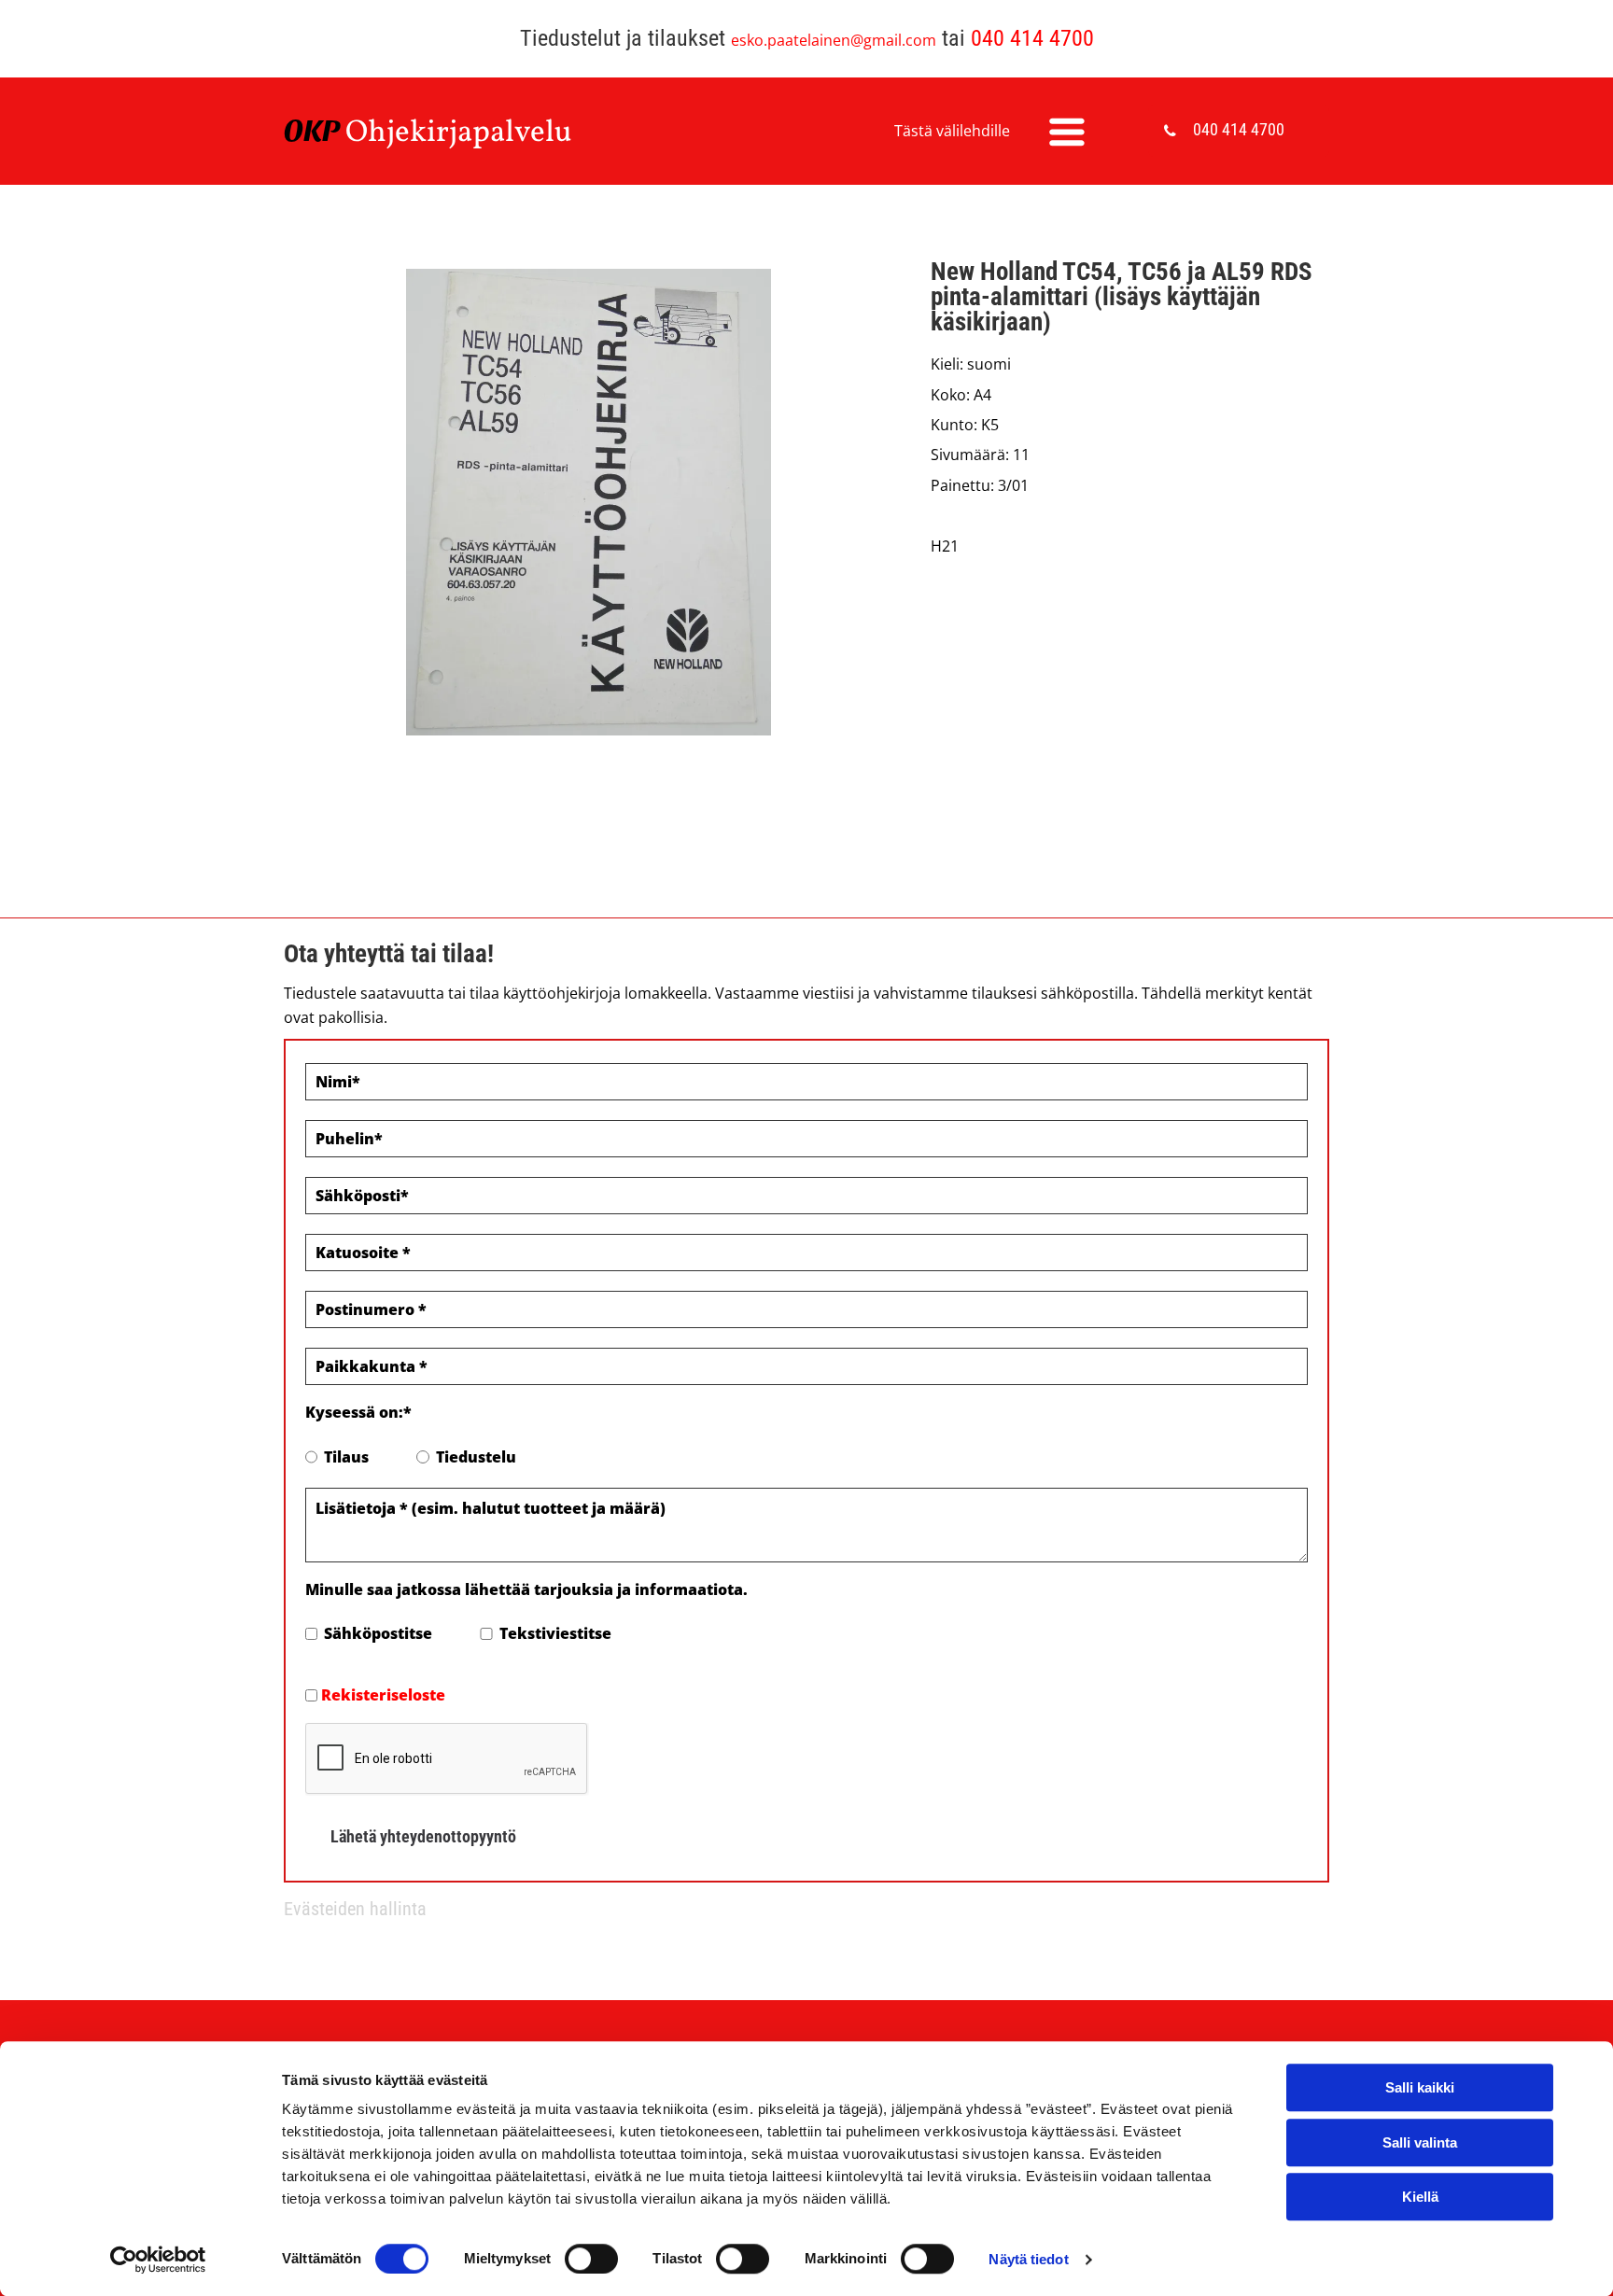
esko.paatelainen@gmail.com (834, 40)
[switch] (591, 2259)
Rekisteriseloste (383, 1695)
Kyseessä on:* (358, 1412)
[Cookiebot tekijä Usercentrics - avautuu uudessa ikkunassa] (158, 2260)
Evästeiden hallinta (355, 1909)
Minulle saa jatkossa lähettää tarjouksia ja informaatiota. (526, 1589)
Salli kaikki (1420, 2087)
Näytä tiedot (1028, 2259)
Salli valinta (1420, 2142)
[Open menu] (1067, 132)
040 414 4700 (1032, 38)
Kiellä (1420, 2197)
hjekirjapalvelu (470, 133)
